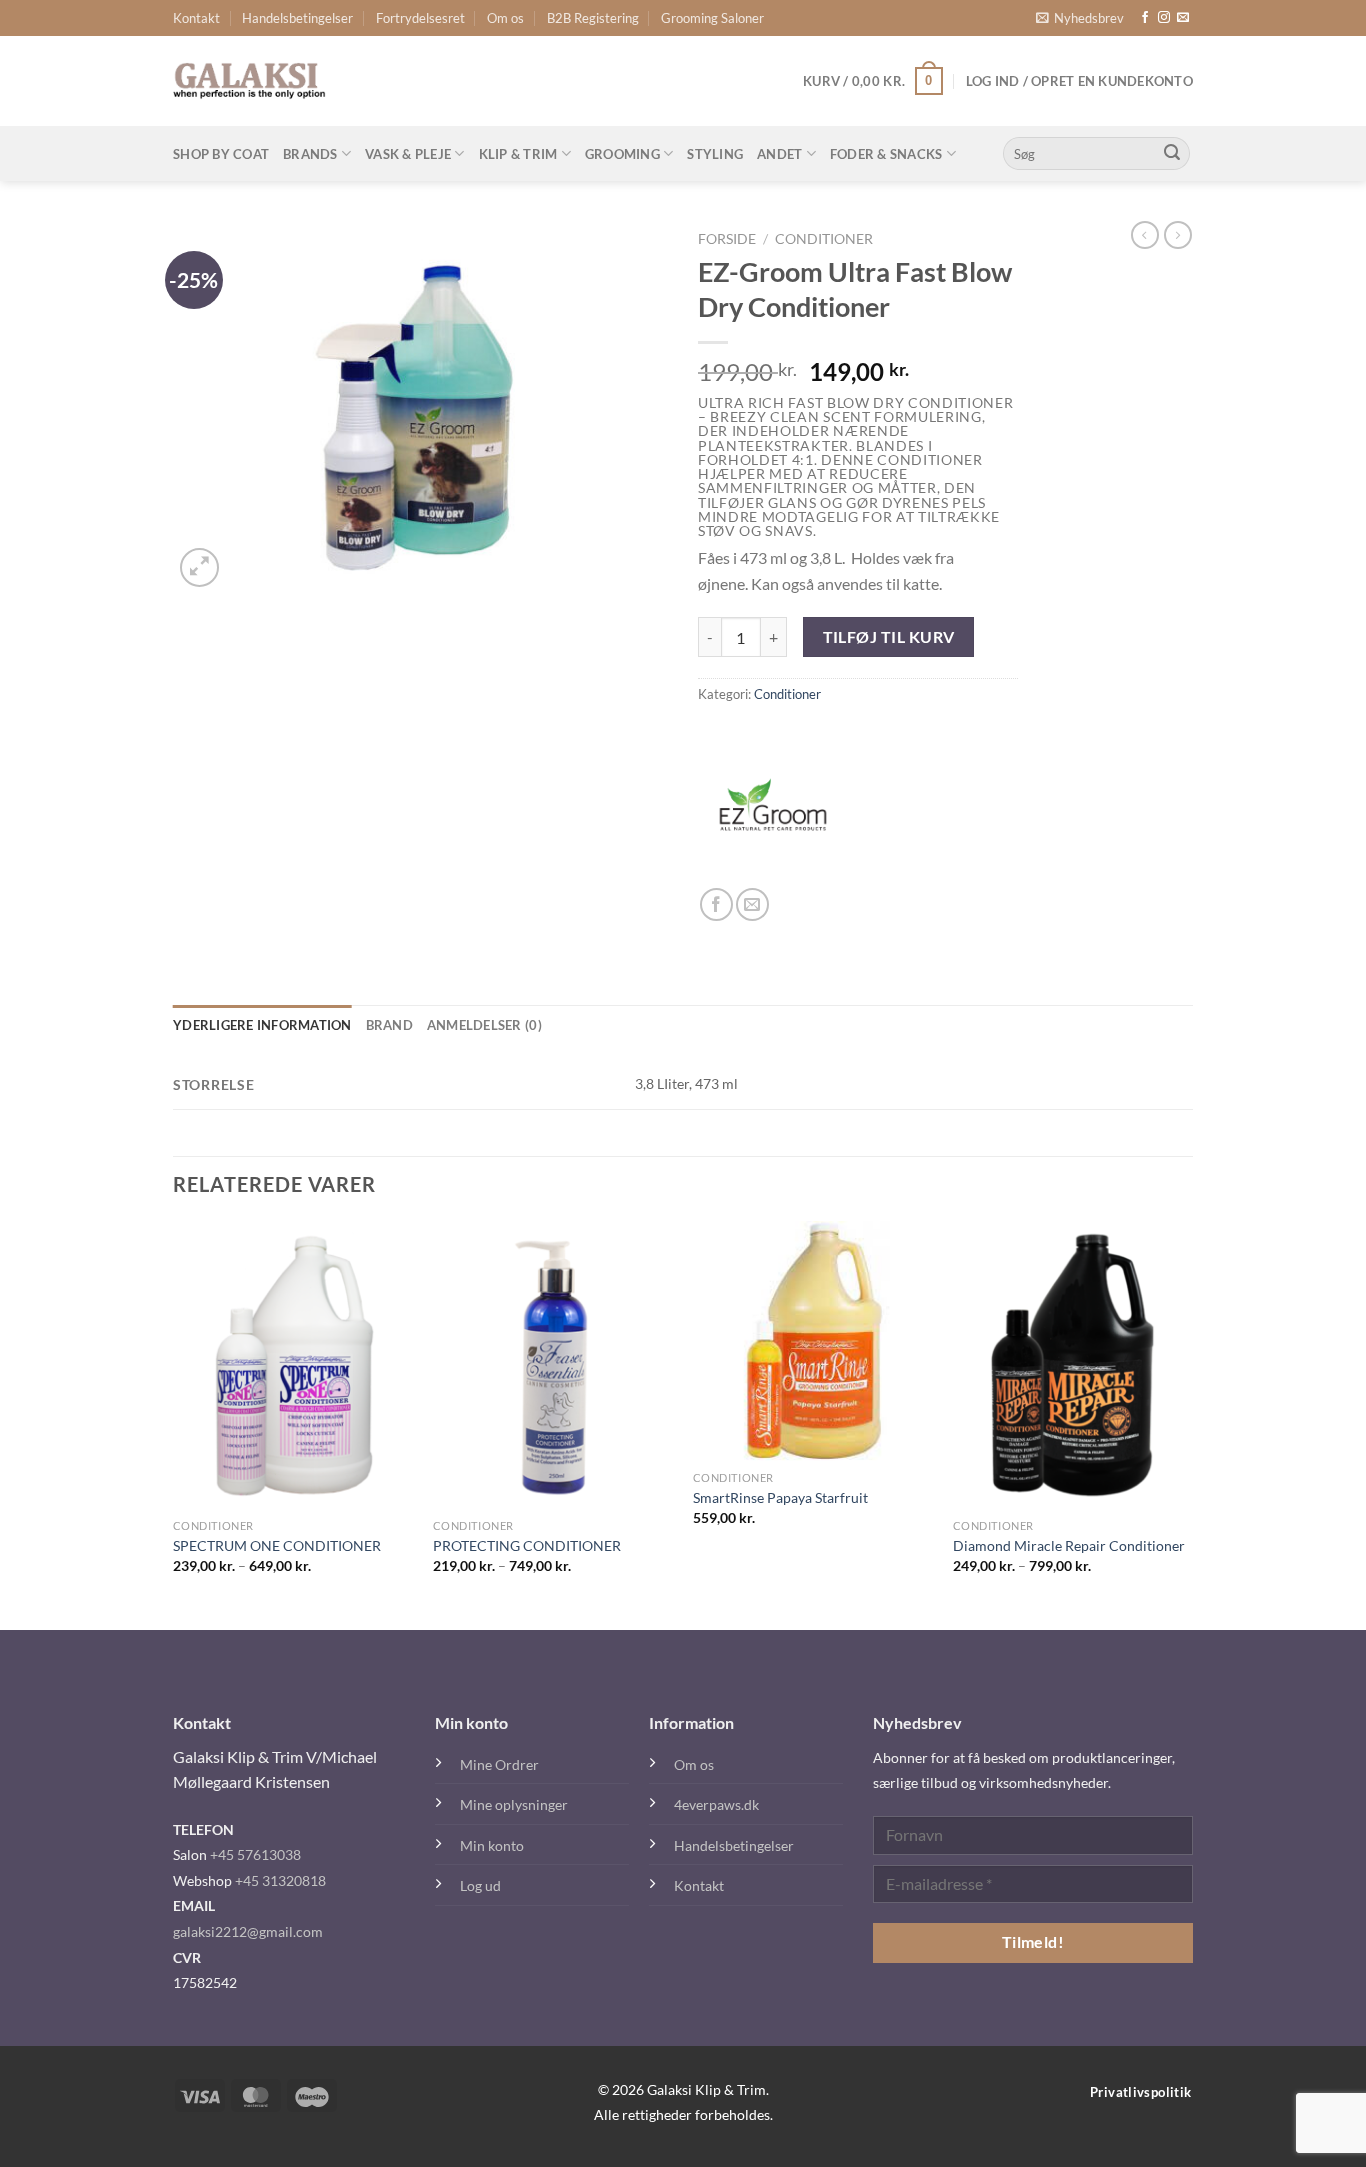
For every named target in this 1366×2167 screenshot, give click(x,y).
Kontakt (196, 18)
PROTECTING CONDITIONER (527, 1545)
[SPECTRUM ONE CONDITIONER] (293, 1365)
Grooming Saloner (712, 18)
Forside (727, 239)
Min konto (492, 1845)
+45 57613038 (255, 1854)
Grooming (622, 154)
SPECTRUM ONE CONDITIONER (277, 1545)
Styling (715, 154)
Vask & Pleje (408, 154)
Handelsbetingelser (297, 18)
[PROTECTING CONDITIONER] (553, 1365)
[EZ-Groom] (773, 813)
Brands (310, 154)
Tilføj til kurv (889, 637)
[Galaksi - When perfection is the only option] (249, 81)
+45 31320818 (280, 1880)
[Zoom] (199, 567)
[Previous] (174, 1424)
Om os (505, 18)
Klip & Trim (518, 154)
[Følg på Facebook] (1145, 18)
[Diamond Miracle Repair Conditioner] (1073, 1365)
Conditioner (824, 239)
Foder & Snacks (886, 154)
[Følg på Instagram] (1164, 18)
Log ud (480, 1885)
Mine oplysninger (514, 1804)
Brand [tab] (389, 1025)
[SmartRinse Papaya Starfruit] (813, 1341)
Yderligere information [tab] (262, 1025)
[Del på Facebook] (716, 904)
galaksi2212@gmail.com (248, 1931)
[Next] (1192, 1424)
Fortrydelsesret (420, 18)
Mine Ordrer (499, 1764)
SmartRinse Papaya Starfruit (780, 1497)
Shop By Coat (221, 154)
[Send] (1172, 154)
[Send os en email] (1183, 18)
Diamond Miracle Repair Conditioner (1069, 1545)
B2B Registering (593, 18)
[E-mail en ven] (752, 904)
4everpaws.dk (716, 1804)
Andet (779, 154)
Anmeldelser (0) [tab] (484, 1025)
